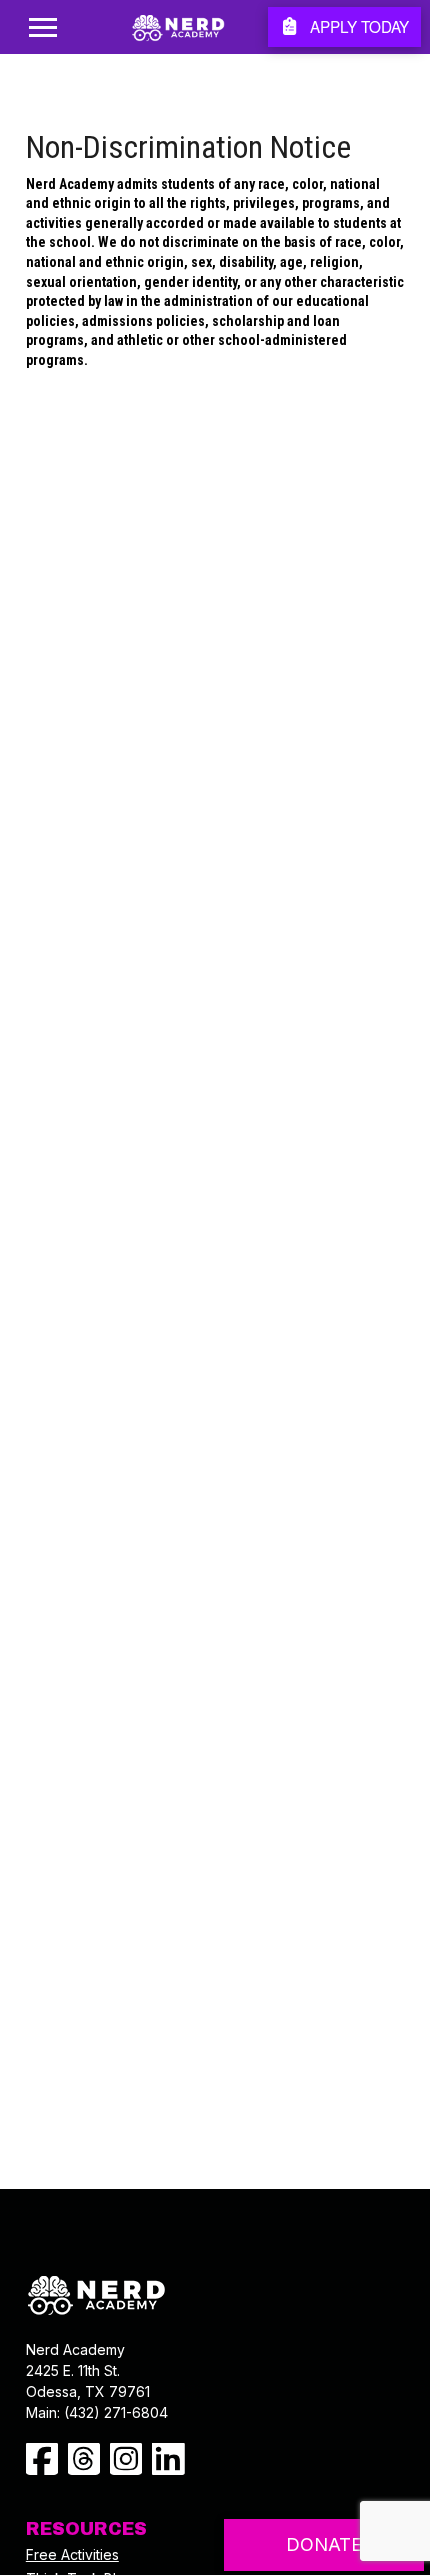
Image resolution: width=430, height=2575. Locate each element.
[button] (43, 27)
